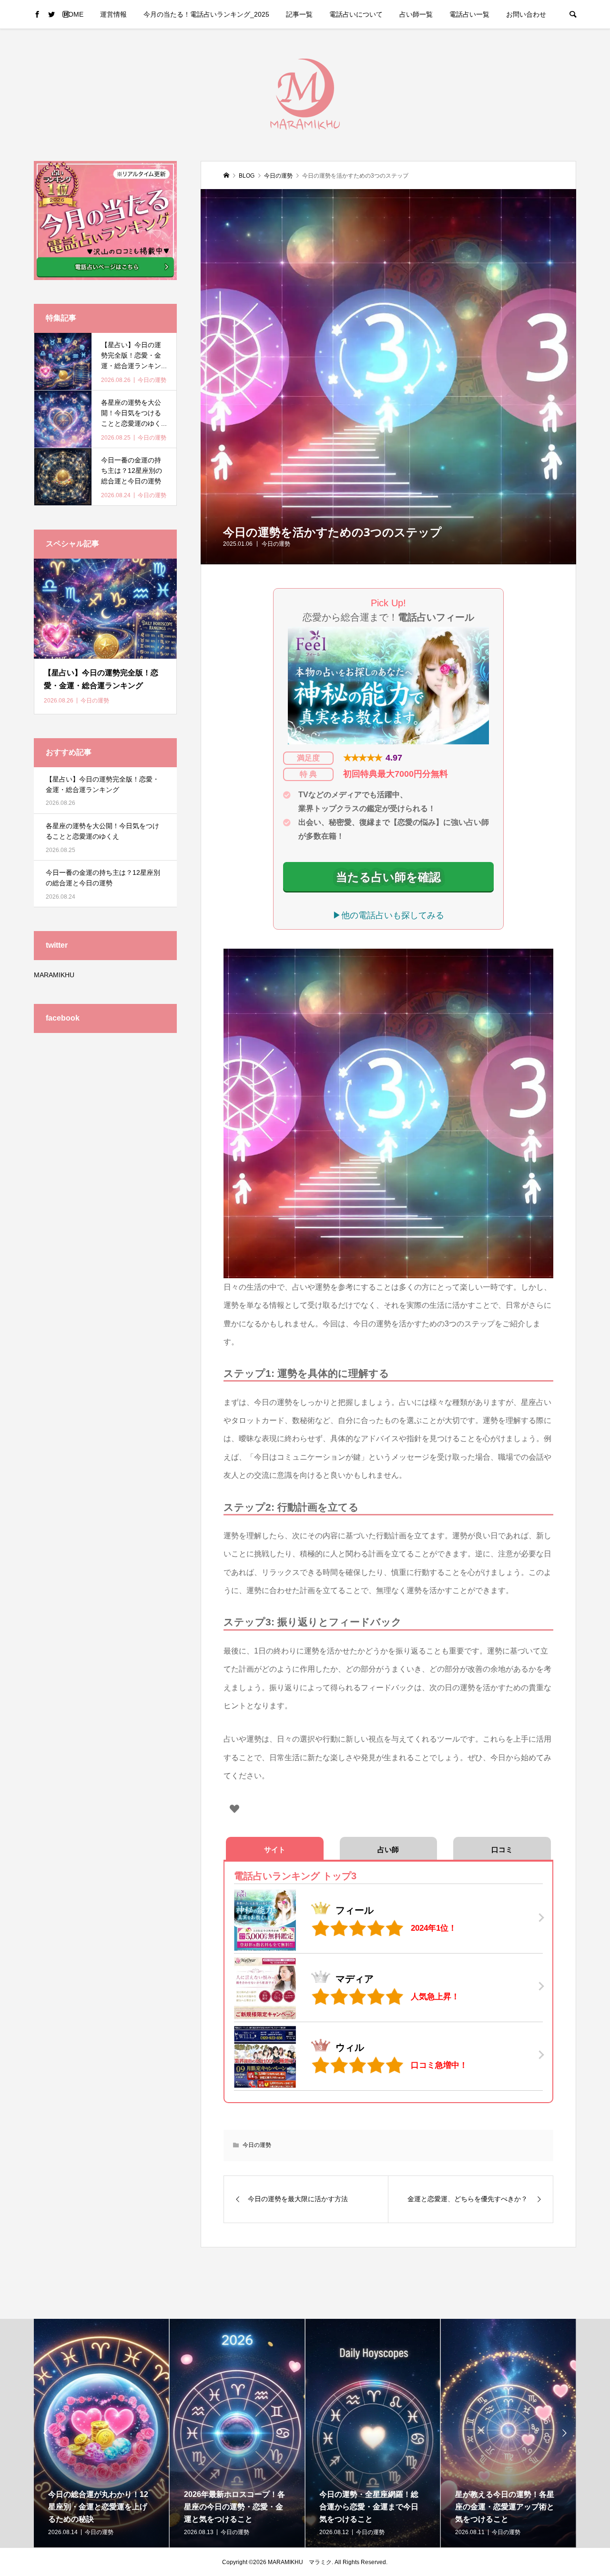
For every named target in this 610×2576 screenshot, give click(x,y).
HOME (73, 14)
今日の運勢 (276, 544)
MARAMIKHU (54, 975)
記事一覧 (299, 14)
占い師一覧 (416, 14)
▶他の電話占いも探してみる (388, 915)
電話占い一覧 (469, 14)
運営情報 (113, 14)
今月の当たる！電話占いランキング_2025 (206, 14)
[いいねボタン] (234, 1809)
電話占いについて (356, 14)
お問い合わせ (526, 14)
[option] (102, 2433)
